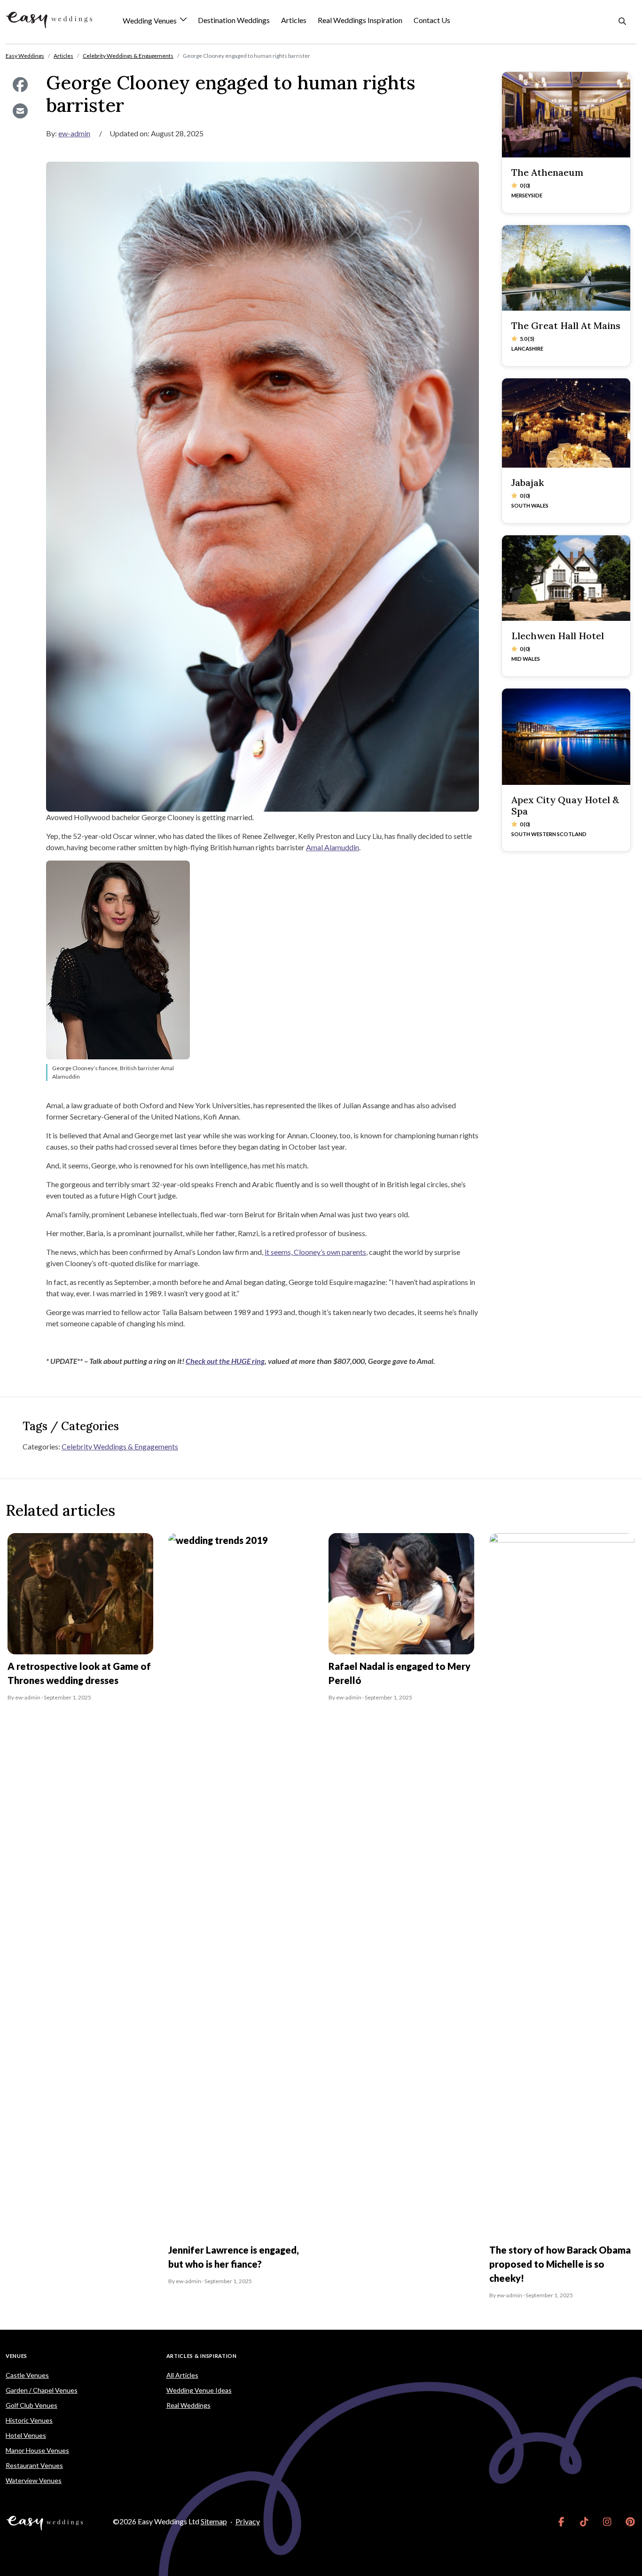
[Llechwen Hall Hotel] (566, 578)
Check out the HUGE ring (225, 1361)
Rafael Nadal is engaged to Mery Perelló (399, 1673)
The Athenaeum (547, 172)
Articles (294, 20)
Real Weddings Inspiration (360, 20)
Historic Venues (29, 2420)
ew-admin (74, 133)
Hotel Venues (26, 2435)
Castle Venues (27, 2375)
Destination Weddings (234, 20)
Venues (16, 2356)
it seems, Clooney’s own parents (315, 1252)
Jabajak (528, 482)
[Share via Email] (20, 111)
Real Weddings (188, 2405)
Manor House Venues (37, 2450)
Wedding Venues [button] (150, 21)
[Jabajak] (566, 423)
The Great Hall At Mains (566, 325)
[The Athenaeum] (566, 115)
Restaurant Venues (34, 2465)
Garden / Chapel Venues (42, 2390)
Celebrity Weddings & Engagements (120, 1446)
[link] (561, 2521)
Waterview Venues (34, 2480)
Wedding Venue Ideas (199, 2390)
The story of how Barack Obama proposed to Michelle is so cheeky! (560, 2264)
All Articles (182, 2375)
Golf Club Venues (31, 2405)
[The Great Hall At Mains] (566, 268)
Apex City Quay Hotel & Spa (565, 805)
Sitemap (214, 2521)
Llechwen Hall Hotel (558, 636)
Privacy (248, 2521)
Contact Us (432, 20)
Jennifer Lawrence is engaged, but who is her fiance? (234, 2257)
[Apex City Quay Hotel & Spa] (566, 737)
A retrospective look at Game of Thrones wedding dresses (79, 1673)
